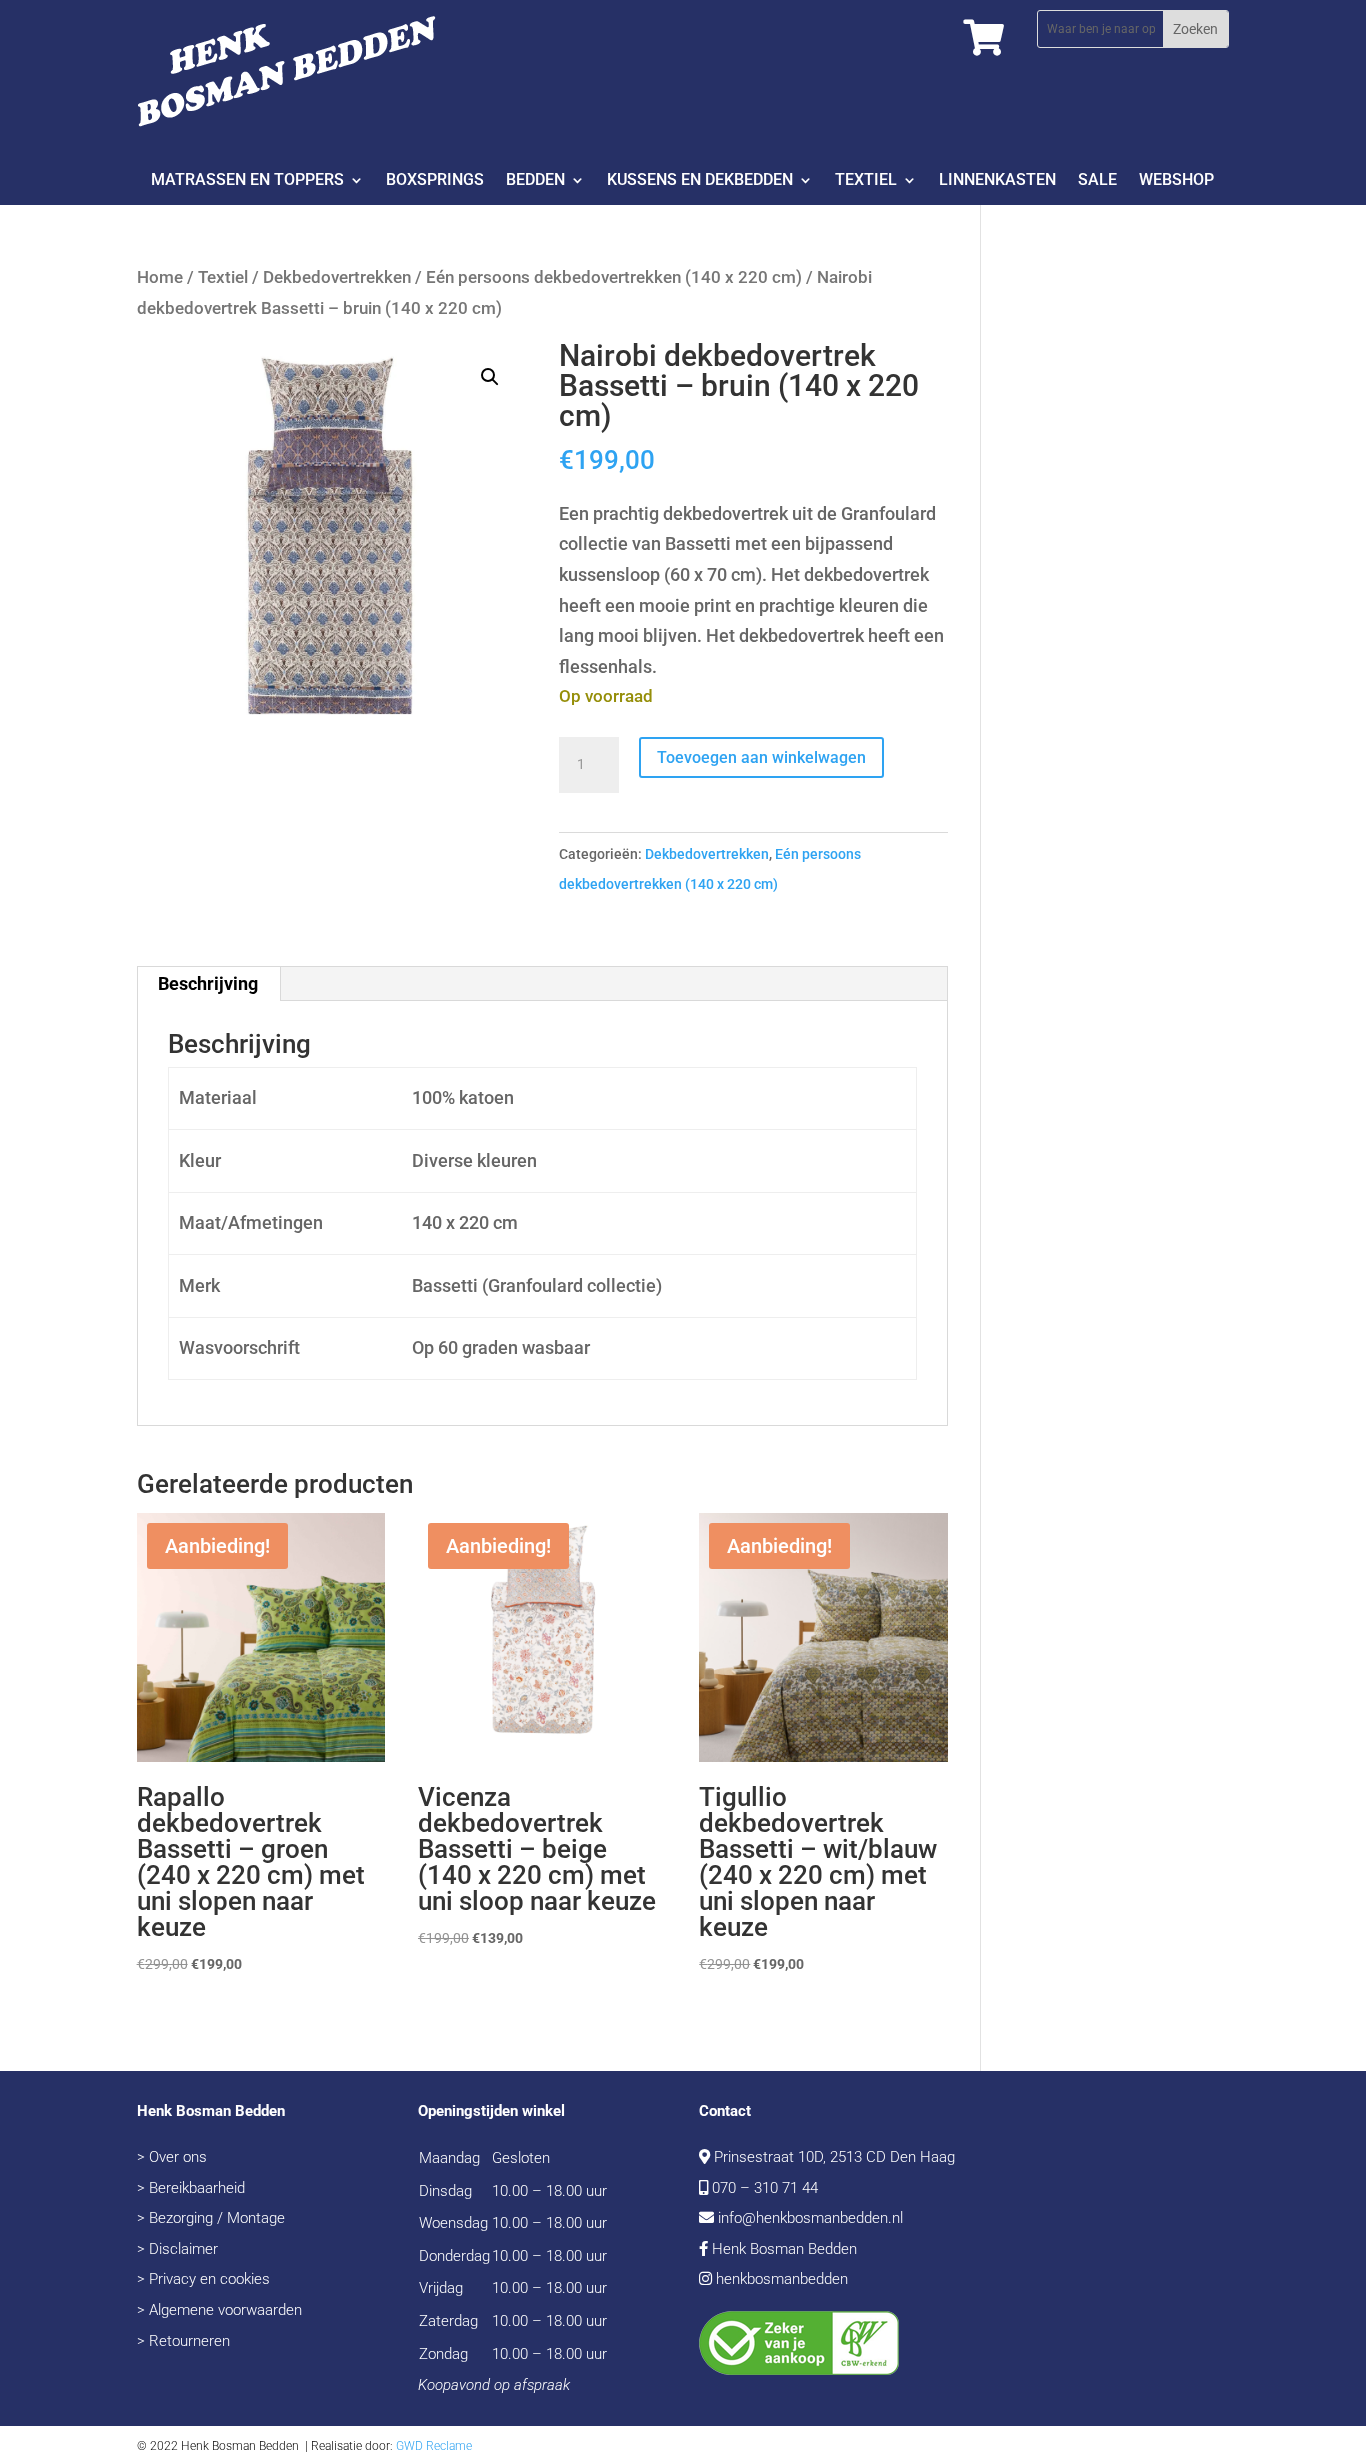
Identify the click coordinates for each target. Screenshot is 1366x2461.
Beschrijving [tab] (208, 983)
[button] (490, 377)
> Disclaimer (177, 2249)
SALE (1097, 181)
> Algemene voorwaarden (219, 2310)
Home (160, 277)
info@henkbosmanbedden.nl (810, 2218)
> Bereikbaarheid (191, 2188)
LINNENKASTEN (997, 181)
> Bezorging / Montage (211, 2218)
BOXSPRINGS (435, 181)
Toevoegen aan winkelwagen (761, 757)
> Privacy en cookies (203, 2279)
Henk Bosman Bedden (784, 2249)
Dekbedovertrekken (337, 277)
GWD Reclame (434, 2446)
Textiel (223, 277)
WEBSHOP (1176, 181)
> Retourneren (183, 2341)
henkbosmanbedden (782, 2279)
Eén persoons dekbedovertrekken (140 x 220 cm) (614, 277)
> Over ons (172, 2157)
